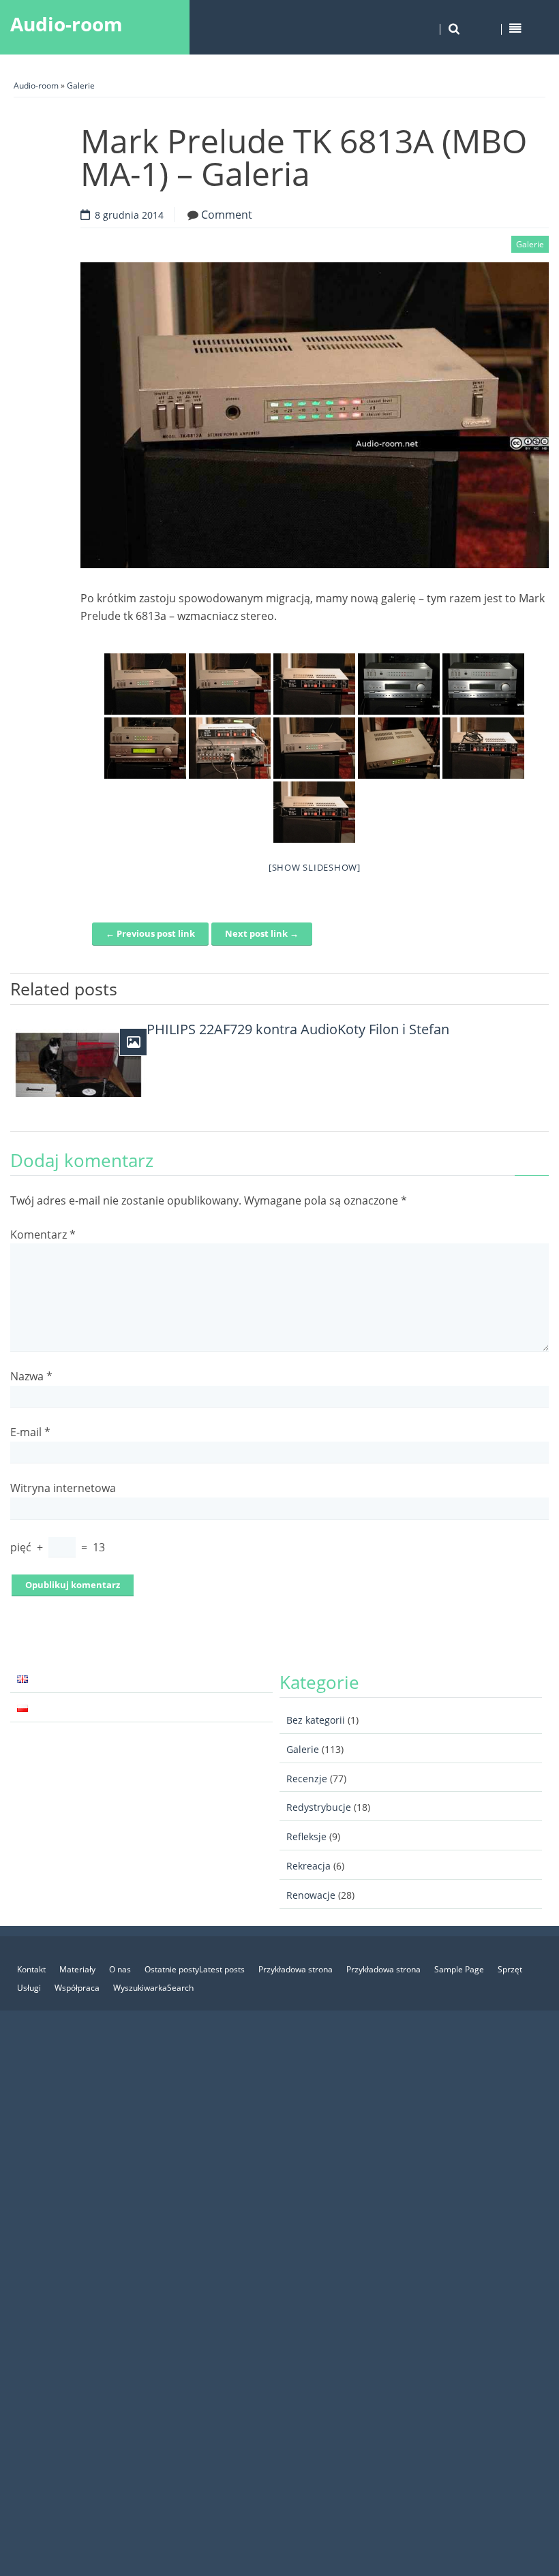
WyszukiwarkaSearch (153, 1988)
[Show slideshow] (315, 867)
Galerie (81, 86)
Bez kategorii (316, 1720)
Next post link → (262, 933)
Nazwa (31, 1376)
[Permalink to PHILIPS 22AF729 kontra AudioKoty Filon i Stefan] (78, 1063)
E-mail (30, 1432)
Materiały (77, 1969)
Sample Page (459, 1969)
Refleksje (306, 1836)
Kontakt (31, 1969)
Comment (227, 215)
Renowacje (311, 1895)
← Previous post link (150, 933)
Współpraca (77, 1988)
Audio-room (66, 24)
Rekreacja (308, 1866)
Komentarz (43, 1235)
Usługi (29, 1988)
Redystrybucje (319, 1807)
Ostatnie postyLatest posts (195, 1969)
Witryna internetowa (63, 1488)
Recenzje (307, 1779)
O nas (120, 1969)
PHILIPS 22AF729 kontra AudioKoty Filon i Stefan (298, 1029)
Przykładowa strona (296, 1969)
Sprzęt (510, 1969)
